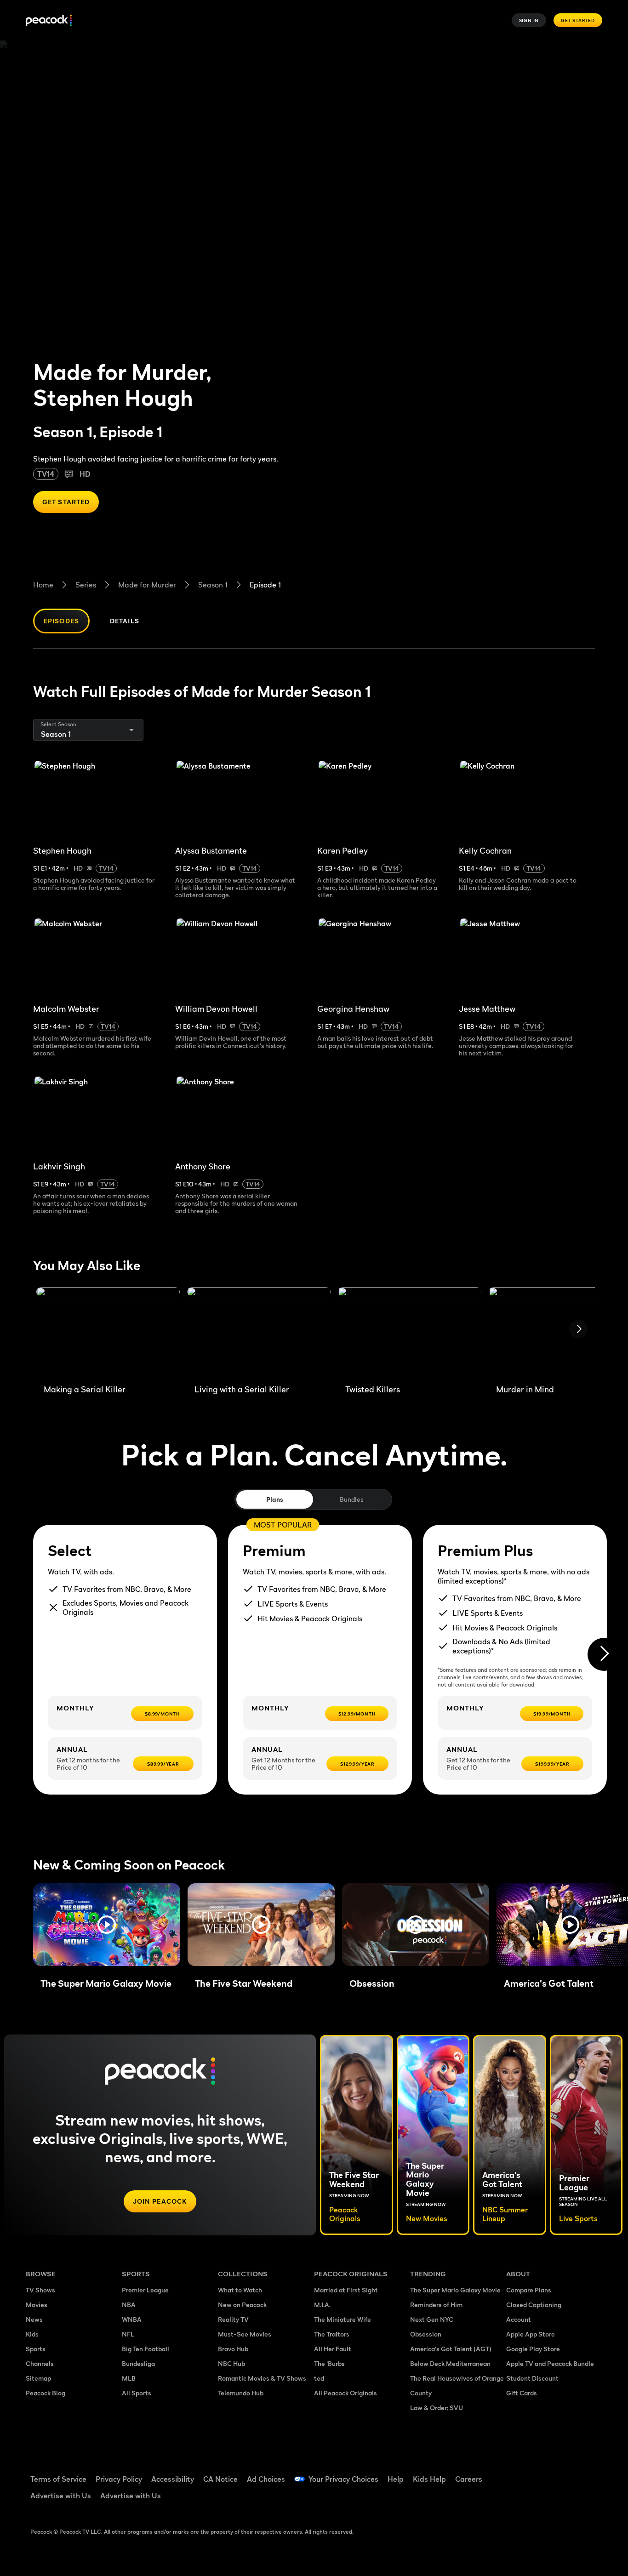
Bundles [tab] (351, 1499)
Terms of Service (58, 2479)
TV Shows (40, 2290)
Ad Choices (266, 2479)
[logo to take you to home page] (49, 20)
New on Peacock (242, 2305)
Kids (32, 2334)
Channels (40, 2363)
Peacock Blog (46, 2393)
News (34, 2319)
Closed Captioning (534, 2305)
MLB (129, 2378)
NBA (129, 2305)
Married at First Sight (346, 2290)
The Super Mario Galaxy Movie (455, 2290)
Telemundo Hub (241, 2393)
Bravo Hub (233, 2349)
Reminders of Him (436, 2305)
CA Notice (220, 2479)
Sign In (529, 20)
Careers (469, 2479)
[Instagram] (590, 2473)
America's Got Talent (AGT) (451, 2349)
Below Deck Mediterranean (450, 2363)
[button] (107, 1925)
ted (319, 2378)
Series (86, 585)
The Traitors (332, 2334)
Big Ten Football (146, 2349)
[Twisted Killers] (410, 1332)
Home (43, 585)
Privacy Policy (119, 2479)
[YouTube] (566, 2473)
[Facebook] (519, 2473)
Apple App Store (531, 2334)
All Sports (137, 2393)
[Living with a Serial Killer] (259, 1332)
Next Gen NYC (432, 2319)
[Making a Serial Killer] (108, 1332)
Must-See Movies (245, 2334)
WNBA (132, 2319)
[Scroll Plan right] (604, 1654)
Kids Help (429, 2479)
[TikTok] (542, 2473)
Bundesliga (138, 2363)
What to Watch (240, 2290)
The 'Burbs (329, 2363)
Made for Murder (147, 585)
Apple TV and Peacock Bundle (550, 2363)
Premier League (145, 2290)
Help (396, 2479)
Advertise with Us (61, 2496)
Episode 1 (265, 585)
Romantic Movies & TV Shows (262, 2378)
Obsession (426, 2334)
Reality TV (233, 2319)
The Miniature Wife (343, 2319)
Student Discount (532, 2378)
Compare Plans (529, 2290)
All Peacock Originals (345, 2393)
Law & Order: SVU (437, 2408)
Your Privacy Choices (343, 2479)
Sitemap (38, 2378)
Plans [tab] (275, 1499)
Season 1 (213, 585)
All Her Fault (333, 2349)
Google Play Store (533, 2349)
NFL (128, 2334)
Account (519, 2319)
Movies (37, 2305)
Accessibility (173, 2479)
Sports (36, 2349)
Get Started (578, 20)
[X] (519, 2499)
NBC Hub (231, 2363)
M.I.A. (322, 2305)
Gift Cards (522, 2393)
